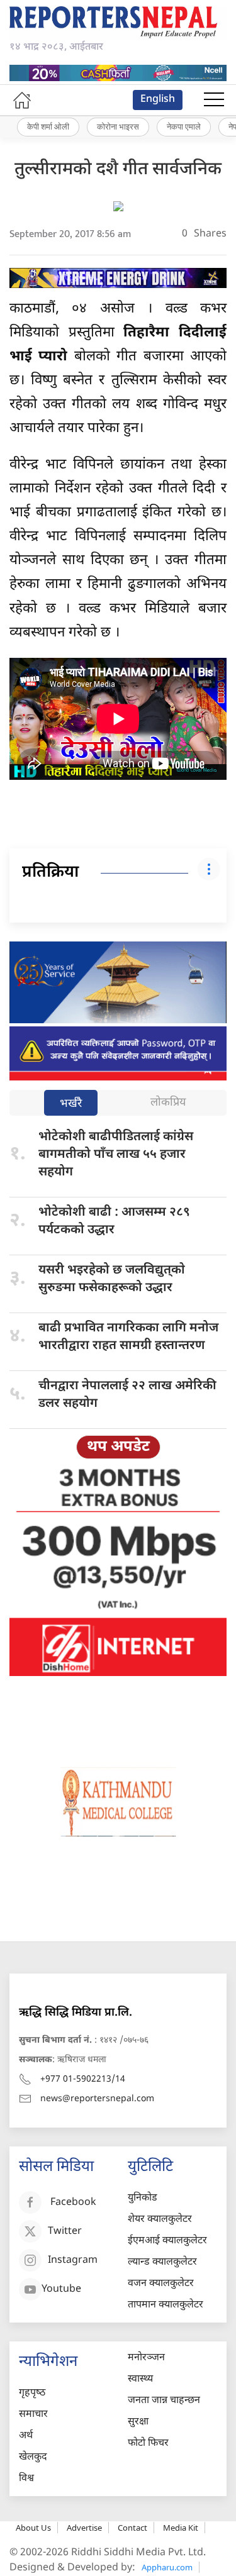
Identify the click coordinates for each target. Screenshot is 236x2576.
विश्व (26, 2479)
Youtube (61, 2290)
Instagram (73, 2261)
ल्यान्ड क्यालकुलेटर (162, 2262)
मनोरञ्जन (146, 2358)
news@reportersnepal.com (97, 2099)
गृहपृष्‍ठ (32, 2393)
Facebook (73, 2203)
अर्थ (26, 2436)
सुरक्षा (138, 2422)
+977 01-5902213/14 (83, 2079)
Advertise (84, 2528)
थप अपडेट (118, 1447)
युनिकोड (143, 2198)
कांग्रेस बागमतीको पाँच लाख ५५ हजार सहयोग (116, 1155)
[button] (214, 100)
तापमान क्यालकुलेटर (166, 2305)
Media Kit (181, 2528)
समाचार (33, 2415)
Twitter (65, 2232)
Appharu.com (167, 2567)
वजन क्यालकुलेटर (161, 2284)
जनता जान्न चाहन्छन (164, 2401)
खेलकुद (33, 2457)
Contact (132, 2528)
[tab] (71, 1104)
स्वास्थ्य (140, 2379)
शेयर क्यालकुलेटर (160, 2220)
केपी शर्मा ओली (48, 126)
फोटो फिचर (148, 2444)
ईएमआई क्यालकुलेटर (167, 2241)
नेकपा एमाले (184, 126)
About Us (33, 2528)
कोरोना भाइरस (118, 126)
